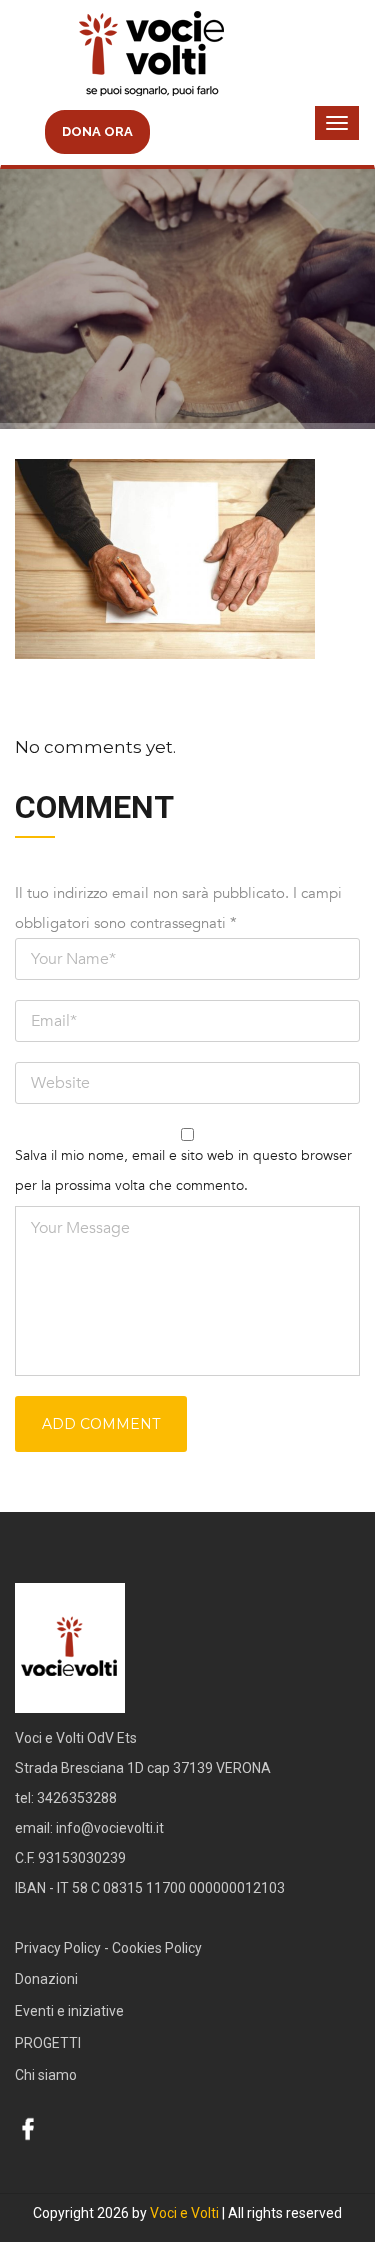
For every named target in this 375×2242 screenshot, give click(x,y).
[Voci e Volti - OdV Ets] (187, 56)
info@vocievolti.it (110, 1828)
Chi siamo (46, 2075)
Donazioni (46, 1979)
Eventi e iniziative (69, 2011)
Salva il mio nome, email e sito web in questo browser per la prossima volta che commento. (183, 1170)
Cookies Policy (157, 1948)
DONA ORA (97, 131)
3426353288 (77, 1798)
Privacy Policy (58, 1948)
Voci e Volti (184, 2213)
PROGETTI (48, 2043)
